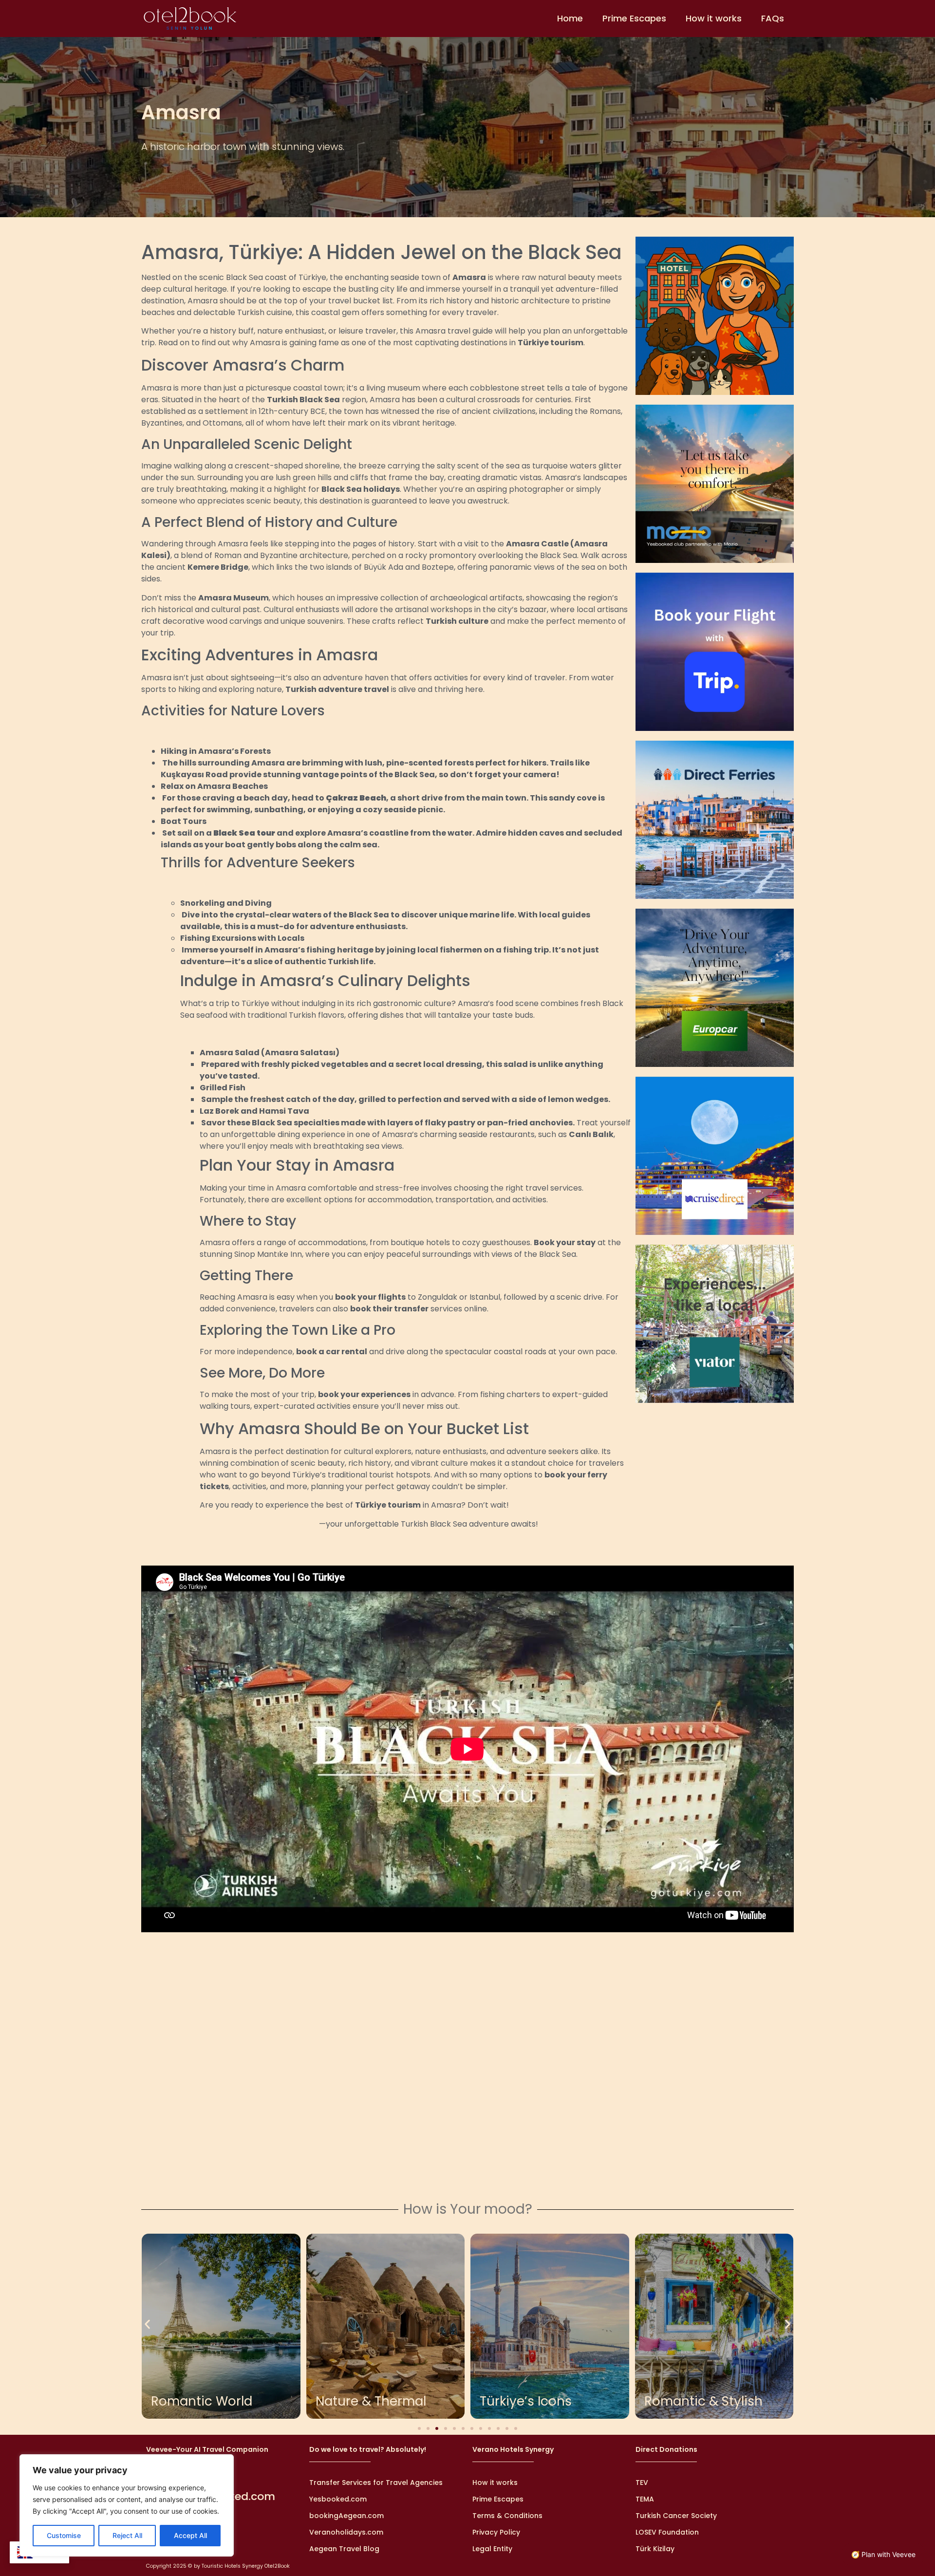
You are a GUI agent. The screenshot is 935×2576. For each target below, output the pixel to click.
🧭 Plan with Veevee (883, 2554)
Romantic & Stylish (703, 2401)
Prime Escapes (634, 18)
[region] (127, 2505)
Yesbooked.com (338, 2499)
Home (570, 18)
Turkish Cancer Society (676, 2516)
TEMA (645, 2499)
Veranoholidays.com (346, 2532)
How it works (714, 18)
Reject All (127, 2535)
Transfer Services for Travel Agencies (376, 2483)
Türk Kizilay (655, 2549)
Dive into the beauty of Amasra (259, 1524)
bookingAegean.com (346, 2516)
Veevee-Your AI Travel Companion (207, 2449)
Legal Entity (492, 2549)
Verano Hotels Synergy (513, 2449)
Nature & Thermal (371, 2401)
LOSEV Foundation (667, 2532)
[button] (147, 2324)
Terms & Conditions (507, 2516)
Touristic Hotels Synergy (232, 2566)
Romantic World (202, 2401)
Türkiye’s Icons (526, 2401)
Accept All (190, 2535)
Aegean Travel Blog (344, 2549)
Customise (64, 2535)
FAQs (773, 18)
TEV (642, 2483)
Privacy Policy (496, 2532)
